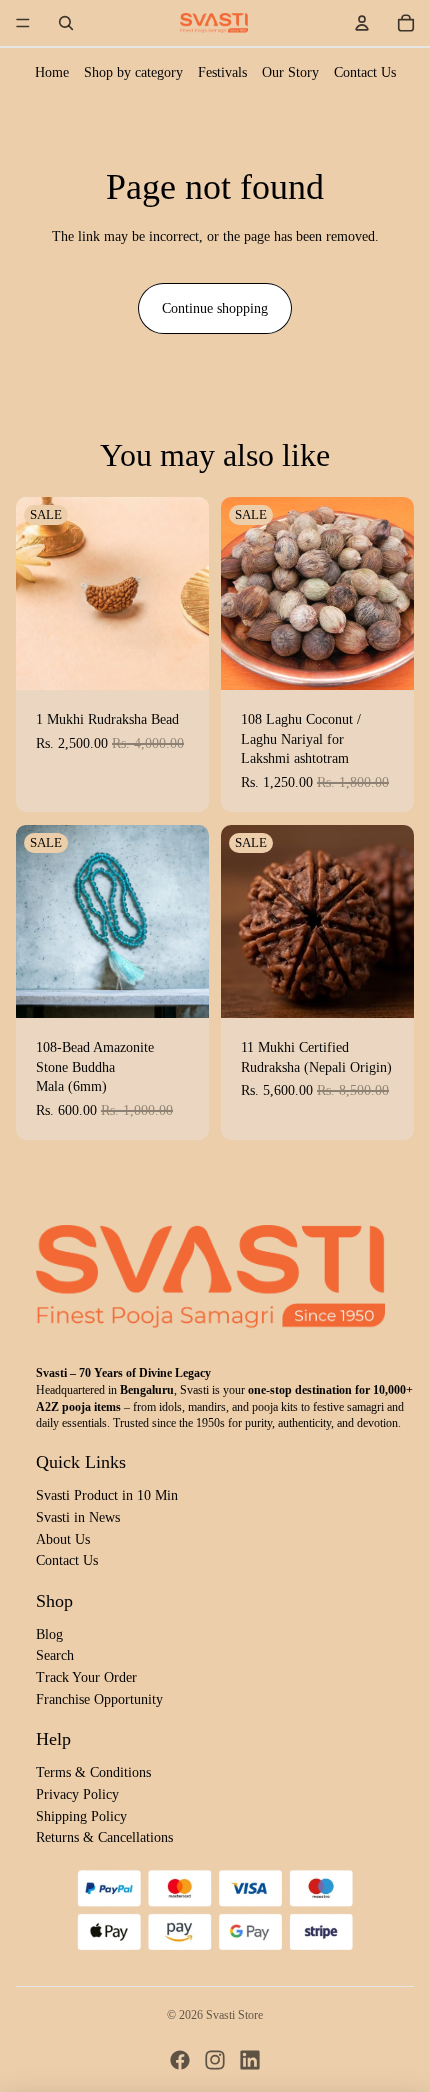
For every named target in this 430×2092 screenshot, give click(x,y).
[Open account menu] (362, 23)
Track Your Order (86, 1677)
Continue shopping (215, 308)
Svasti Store (234, 2015)
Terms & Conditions (93, 1772)
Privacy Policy (77, 1794)
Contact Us (365, 72)
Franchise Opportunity (99, 1699)
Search (55, 1655)
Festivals (222, 72)
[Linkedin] (250, 2060)
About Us (63, 1539)
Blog (49, 1634)
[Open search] (66, 23)
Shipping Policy (81, 1816)
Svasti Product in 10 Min (107, 1495)
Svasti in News (78, 1517)
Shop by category (133, 72)
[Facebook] (180, 2060)
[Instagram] (215, 2060)
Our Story (290, 72)
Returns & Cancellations (104, 1837)
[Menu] (23, 23)
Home (52, 72)
